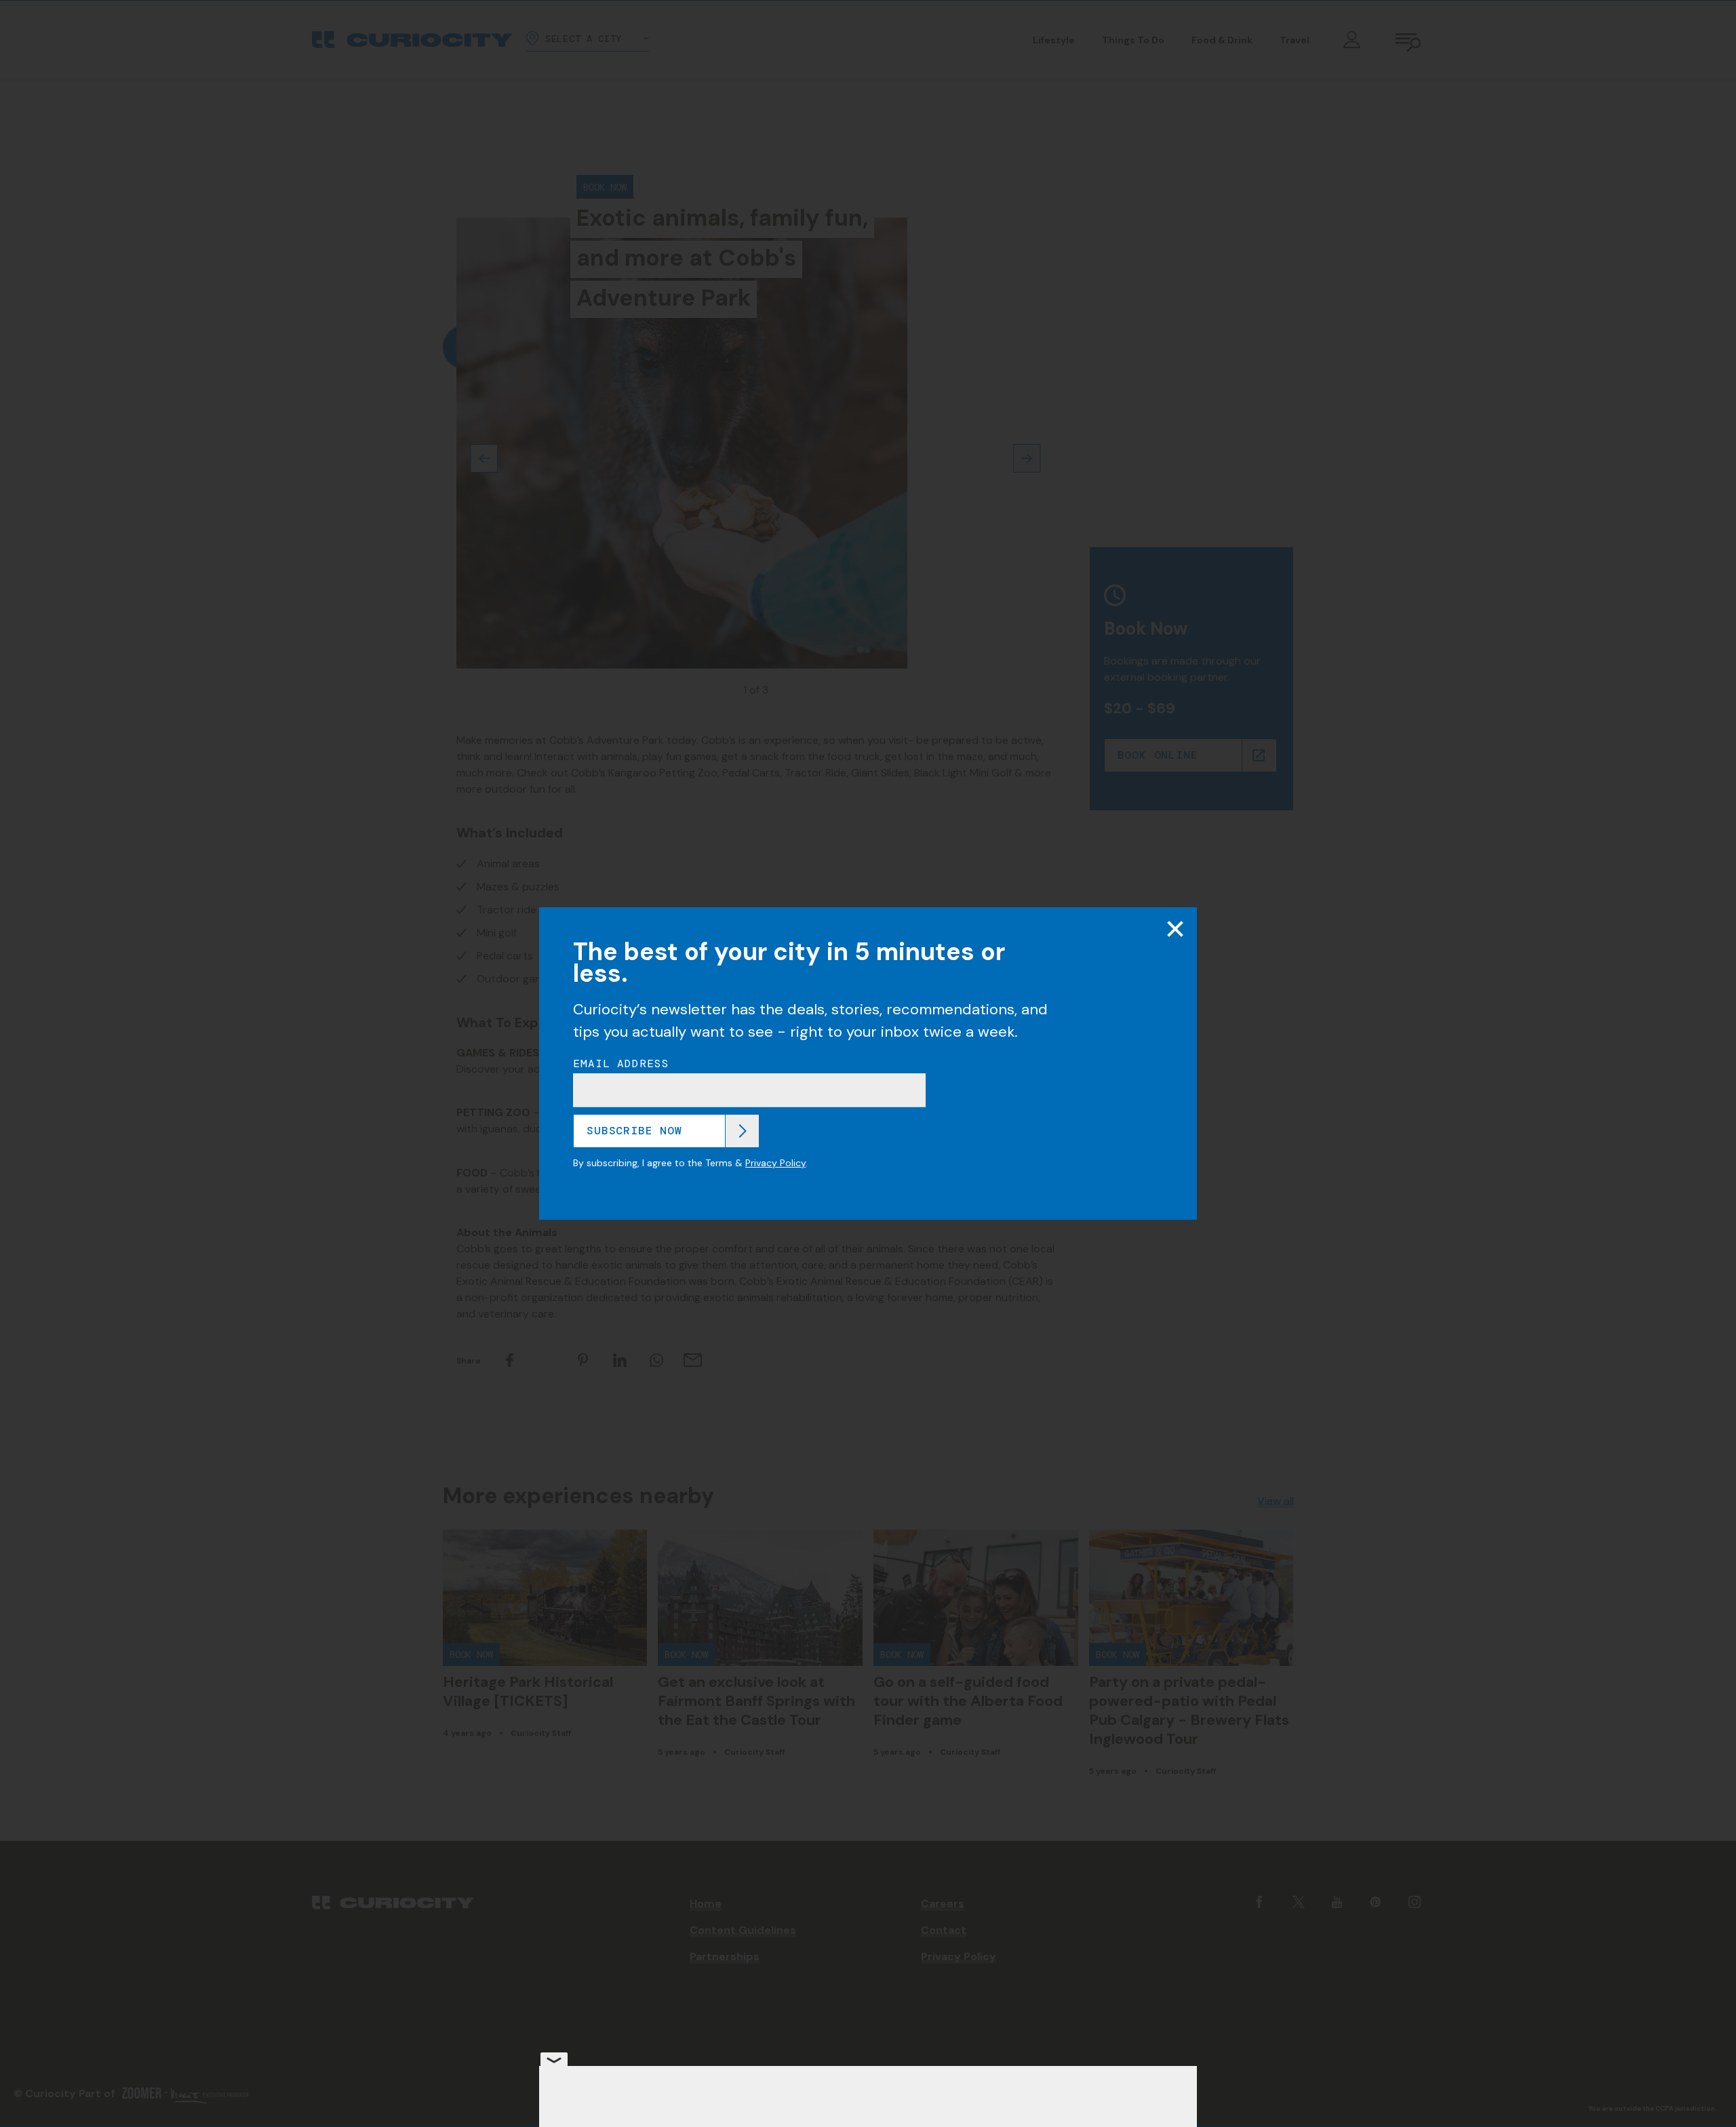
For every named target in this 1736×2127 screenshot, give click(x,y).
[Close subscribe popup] (1175, 929)
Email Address (621, 1064)
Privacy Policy (775, 1163)
